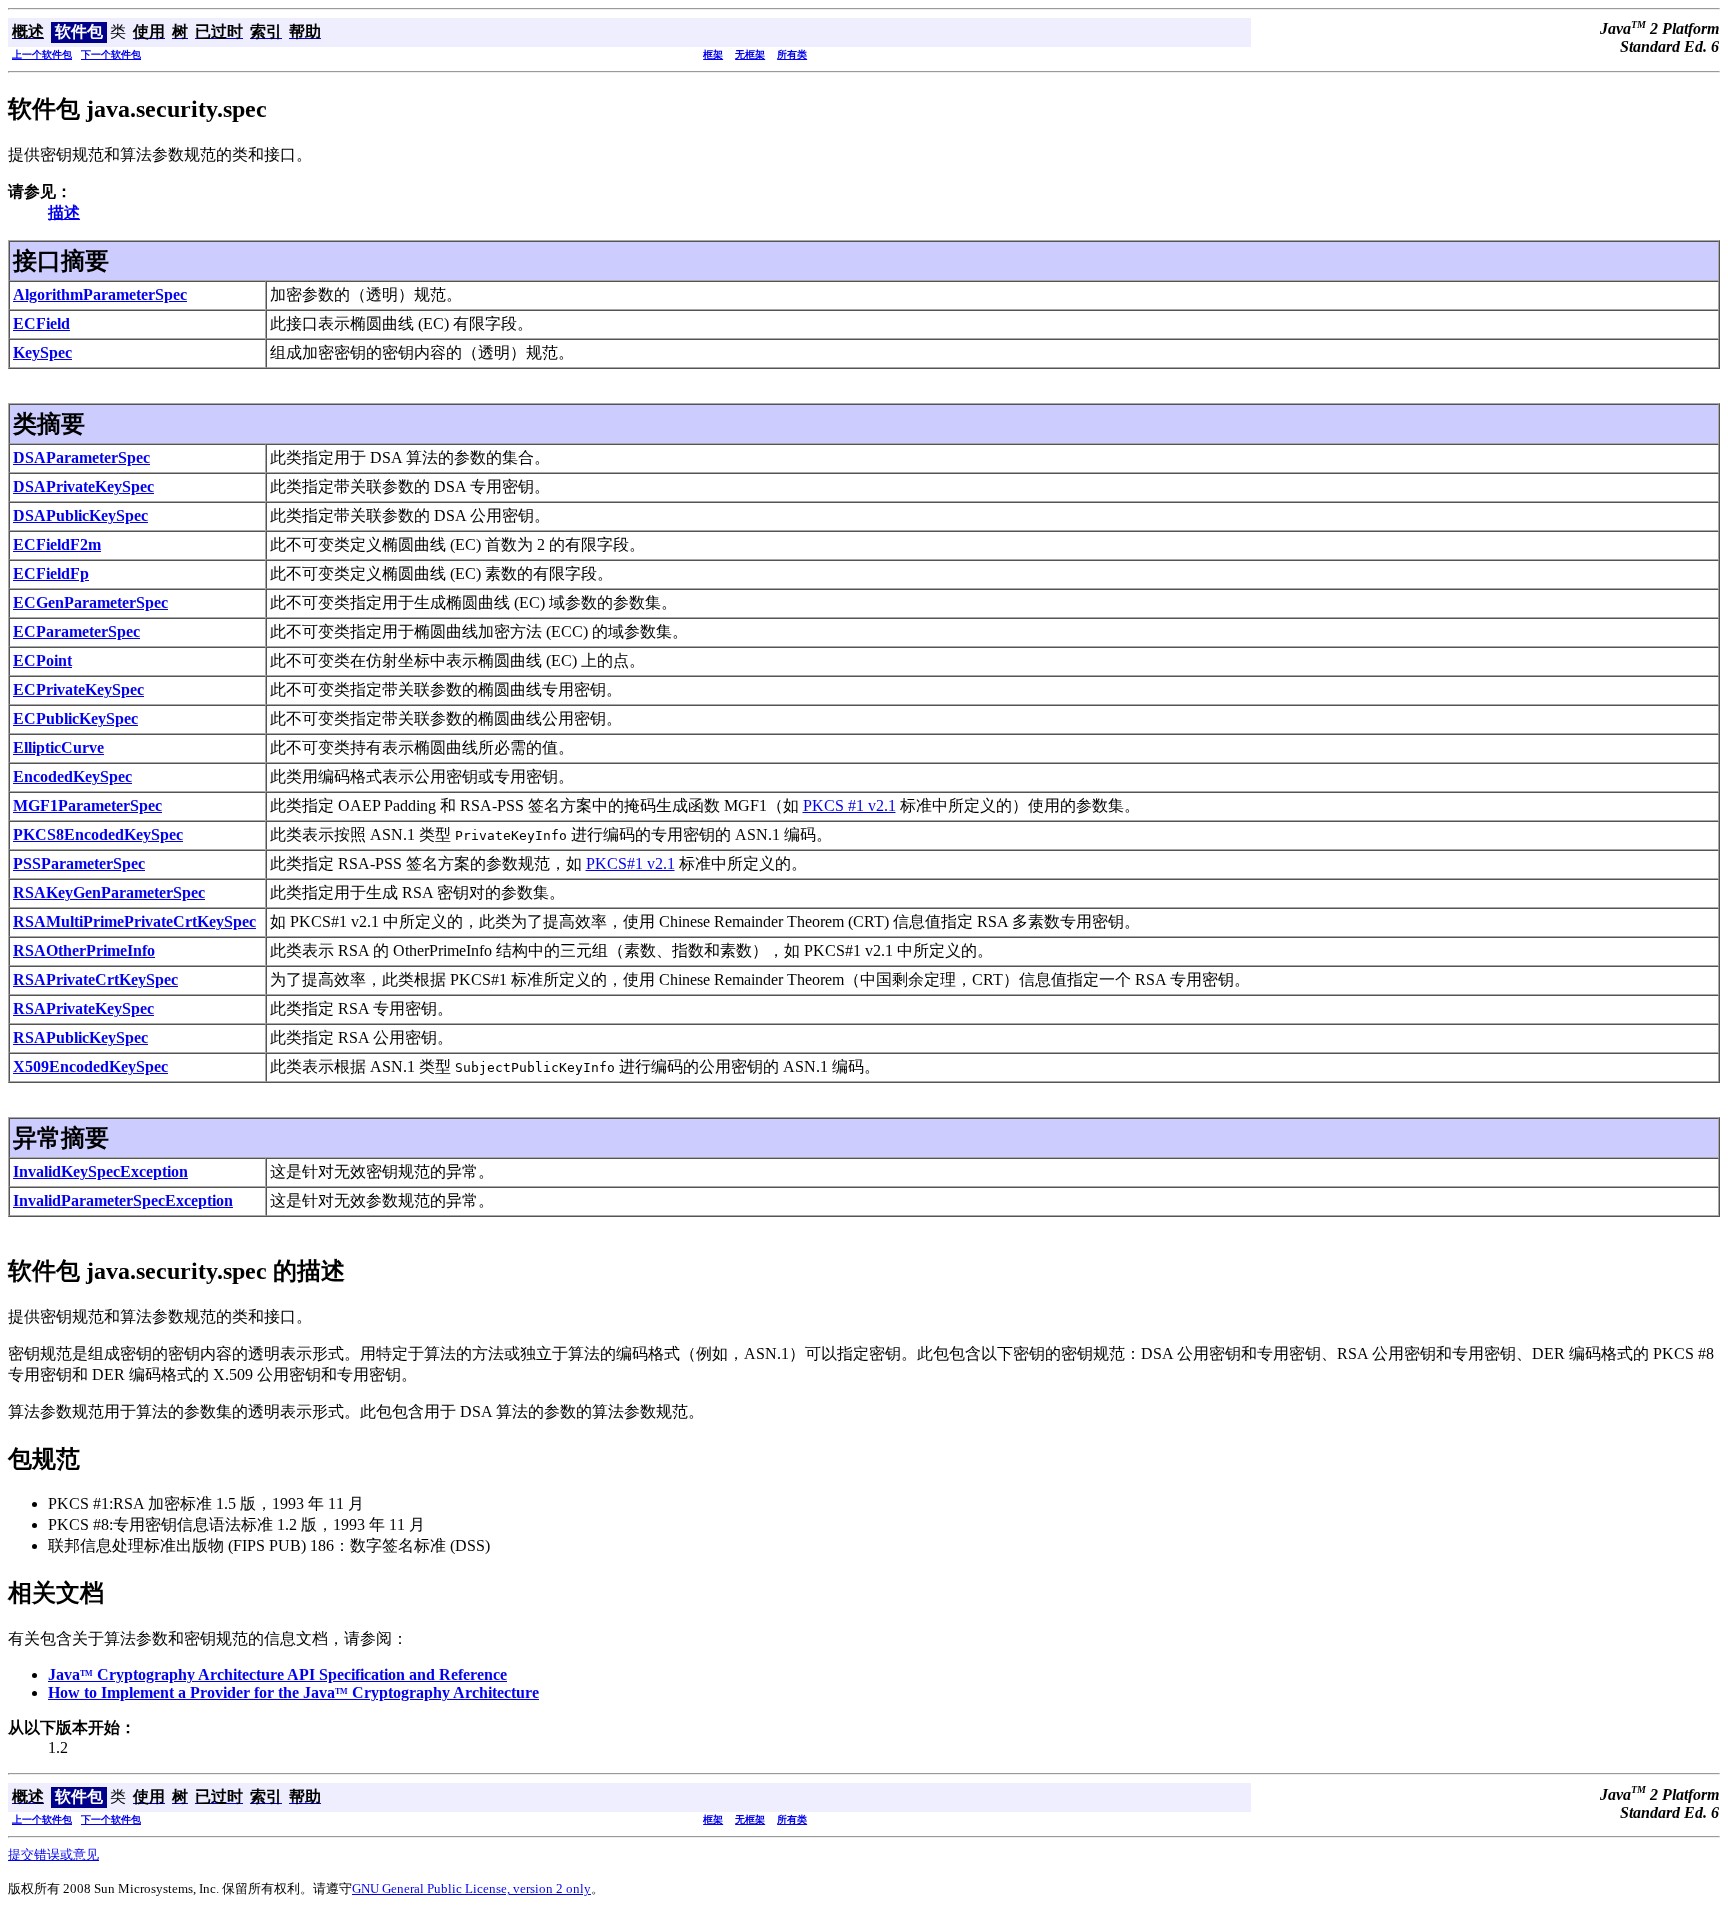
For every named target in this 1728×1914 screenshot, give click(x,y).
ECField (41, 323)
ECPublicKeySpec (75, 718)
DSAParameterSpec (81, 457)
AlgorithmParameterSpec (100, 294)
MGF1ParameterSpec (87, 805)
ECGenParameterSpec (90, 602)
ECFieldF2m (57, 544)
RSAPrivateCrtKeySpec (95, 979)
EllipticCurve (58, 747)
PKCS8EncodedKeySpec (98, 834)
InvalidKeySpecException (100, 1171)
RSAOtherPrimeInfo (84, 950)
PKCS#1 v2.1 (630, 863)
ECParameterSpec (76, 631)
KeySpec (42, 352)
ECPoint (42, 660)
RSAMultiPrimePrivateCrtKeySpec (134, 921)
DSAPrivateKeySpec (83, 486)
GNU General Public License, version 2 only (471, 1888)
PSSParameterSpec (79, 863)
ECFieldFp (51, 573)
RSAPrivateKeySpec (83, 1008)
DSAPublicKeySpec (80, 515)
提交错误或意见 (53, 1854)
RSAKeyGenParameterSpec (109, 892)
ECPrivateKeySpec (78, 689)
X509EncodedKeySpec (90, 1066)
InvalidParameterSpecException (123, 1200)
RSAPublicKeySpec (80, 1037)
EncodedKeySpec (72, 776)
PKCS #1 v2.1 (849, 805)
